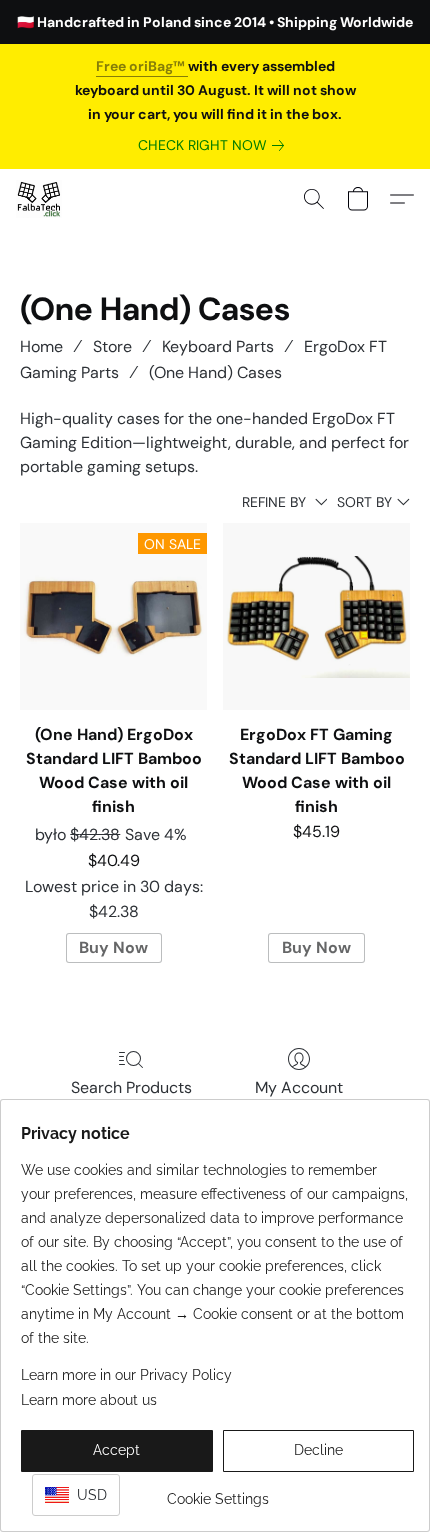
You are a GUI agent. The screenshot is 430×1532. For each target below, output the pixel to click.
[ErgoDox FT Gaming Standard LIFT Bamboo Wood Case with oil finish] (316, 616)
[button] (40, 199)
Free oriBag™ (142, 66)
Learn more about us (89, 1400)
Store (112, 346)
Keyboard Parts (218, 346)
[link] (215, 145)
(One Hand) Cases (215, 372)
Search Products (131, 1087)
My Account (299, 1087)
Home (41, 346)
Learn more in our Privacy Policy (126, 1375)
